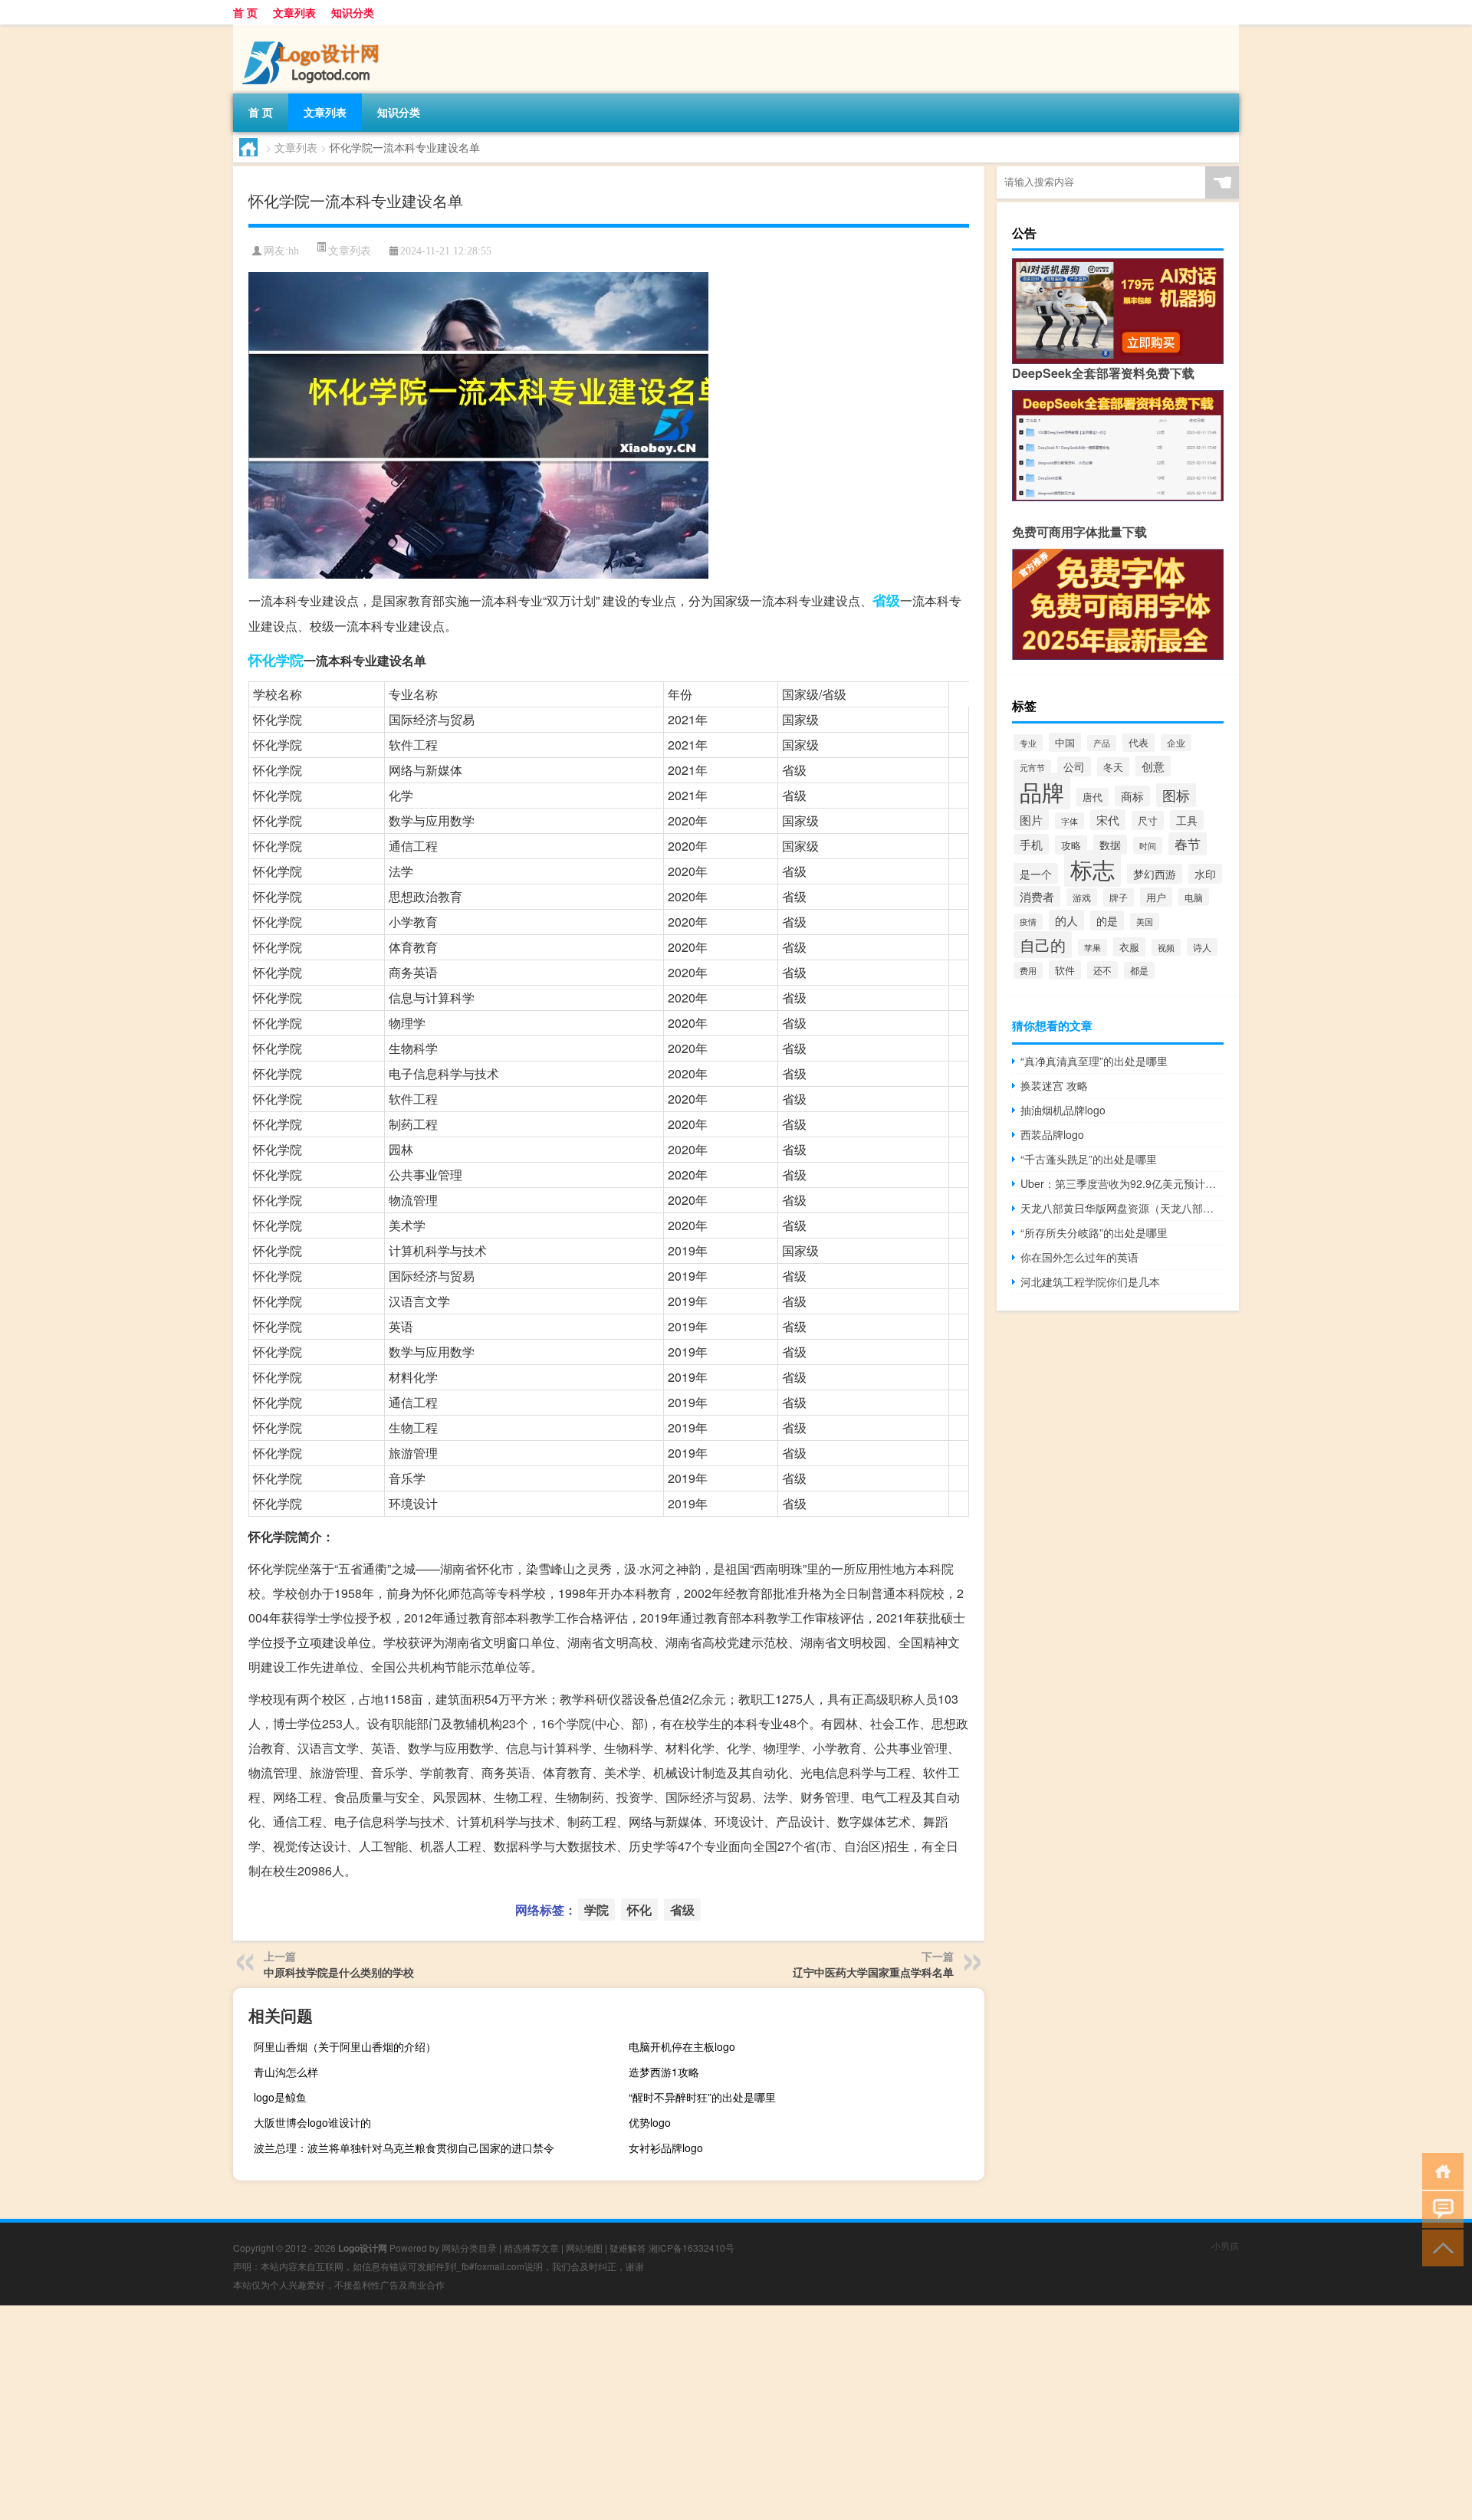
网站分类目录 (469, 2248)
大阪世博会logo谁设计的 (312, 2122)
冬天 (1113, 767)
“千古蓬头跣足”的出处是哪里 (1089, 1159)
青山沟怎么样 (286, 2072)
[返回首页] (1439, 2170)
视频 (1166, 947)
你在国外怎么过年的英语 (1079, 1257)
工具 (1187, 820)
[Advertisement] (460, 2413)
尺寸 (1148, 820)
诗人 (1202, 947)
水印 (1205, 874)
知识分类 (353, 12)
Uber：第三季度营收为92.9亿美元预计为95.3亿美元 (1122, 1183)
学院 (290, 660)
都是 (1139, 970)
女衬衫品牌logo (666, 2148)
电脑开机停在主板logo (682, 2046)
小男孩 (1225, 2245)
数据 (1110, 845)
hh (294, 251)
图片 (1031, 820)
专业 (1028, 743)
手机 (1031, 844)
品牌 (1042, 791)
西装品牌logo (1052, 1134)
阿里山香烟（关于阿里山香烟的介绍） (345, 2046)
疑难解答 (628, 2248)
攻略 (1071, 845)
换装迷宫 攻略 (1054, 1085)
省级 (886, 600)
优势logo (650, 2122)
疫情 (1028, 922)
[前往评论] (1439, 2208)
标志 (1092, 868)
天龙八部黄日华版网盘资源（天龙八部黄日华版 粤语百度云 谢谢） (1122, 1208)
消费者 (1037, 896)
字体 (1069, 821)
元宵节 (1032, 768)
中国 (1065, 742)
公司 (1074, 766)
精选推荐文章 (531, 2248)
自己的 (1043, 945)
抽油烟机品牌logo (1063, 1110)
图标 (1176, 795)
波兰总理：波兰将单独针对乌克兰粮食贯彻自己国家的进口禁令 (404, 2148)
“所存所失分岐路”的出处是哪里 (1094, 1232)
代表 (1138, 743)
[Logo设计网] (314, 30)
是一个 (1036, 873)
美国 (1145, 921)
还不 (1102, 970)
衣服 (1129, 947)
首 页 (245, 12)
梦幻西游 (1155, 874)
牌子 (1119, 897)
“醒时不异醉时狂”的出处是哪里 (702, 2097)
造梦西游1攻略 (664, 2072)
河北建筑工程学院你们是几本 (1090, 1281)
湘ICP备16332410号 (692, 2248)
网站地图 (584, 2248)
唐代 (1092, 797)
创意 (1153, 766)
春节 (1188, 844)
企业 (1176, 743)
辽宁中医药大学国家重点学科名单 (873, 1972)
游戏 (1082, 897)
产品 (1102, 743)
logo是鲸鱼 (280, 2097)
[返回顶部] (1439, 2247)
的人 (1066, 920)
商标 (1132, 796)
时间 (1148, 845)
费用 (1028, 970)
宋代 (1108, 820)
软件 (1065, 970)
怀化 (262, 660)
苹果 (1092, 947)
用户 (1156, 897)
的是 (1107, 920)
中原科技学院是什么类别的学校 (339, 1972)
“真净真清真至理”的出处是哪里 (1094, 1061)
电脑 (1194, 897)
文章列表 (294, 12)
